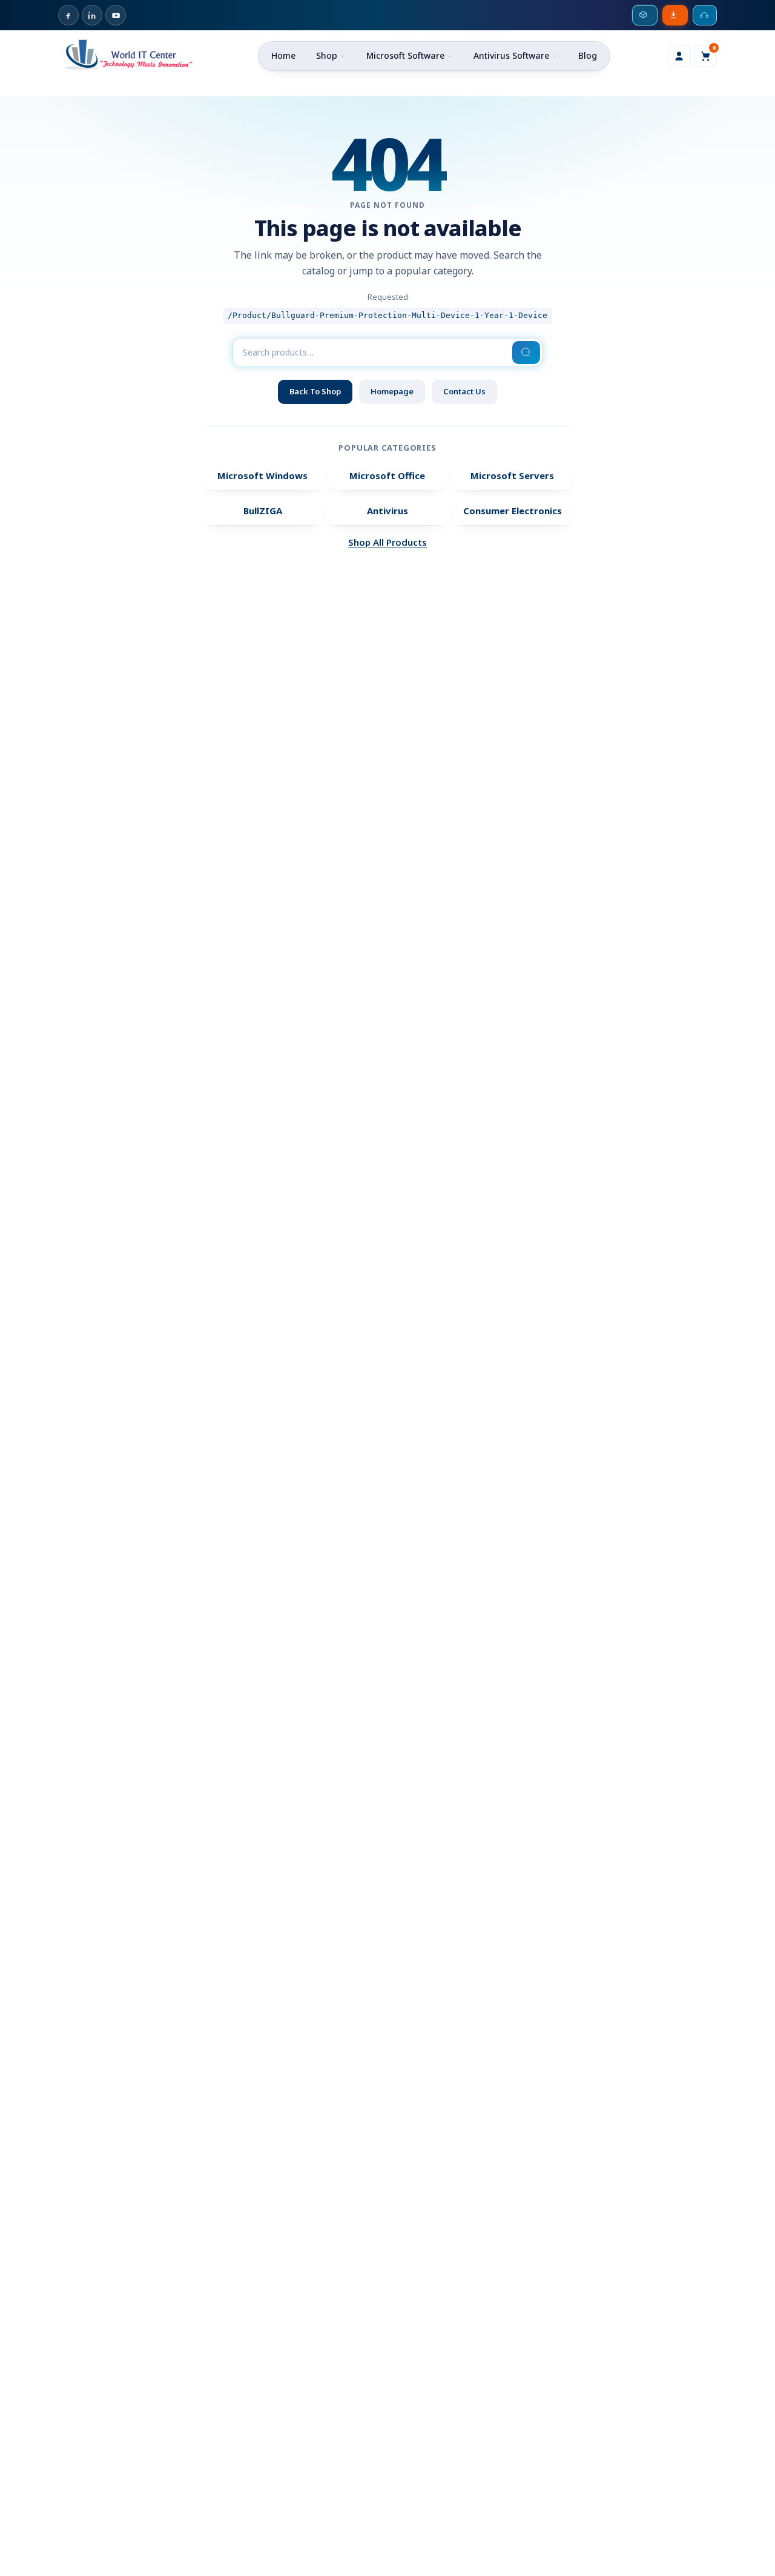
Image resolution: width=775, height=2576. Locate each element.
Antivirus (387, 511)
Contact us (464, 391)
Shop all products (387, 542)
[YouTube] (116, 15)
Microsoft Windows (262, 475)
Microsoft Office (387, 475)
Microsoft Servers (512, 475)
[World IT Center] (129, 54)
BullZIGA (263, 511)
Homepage (392, 391)
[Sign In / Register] (679, 56)
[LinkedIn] (92, 15)
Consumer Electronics (513, 511)
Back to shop (315, 391)
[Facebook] (68, 15)
